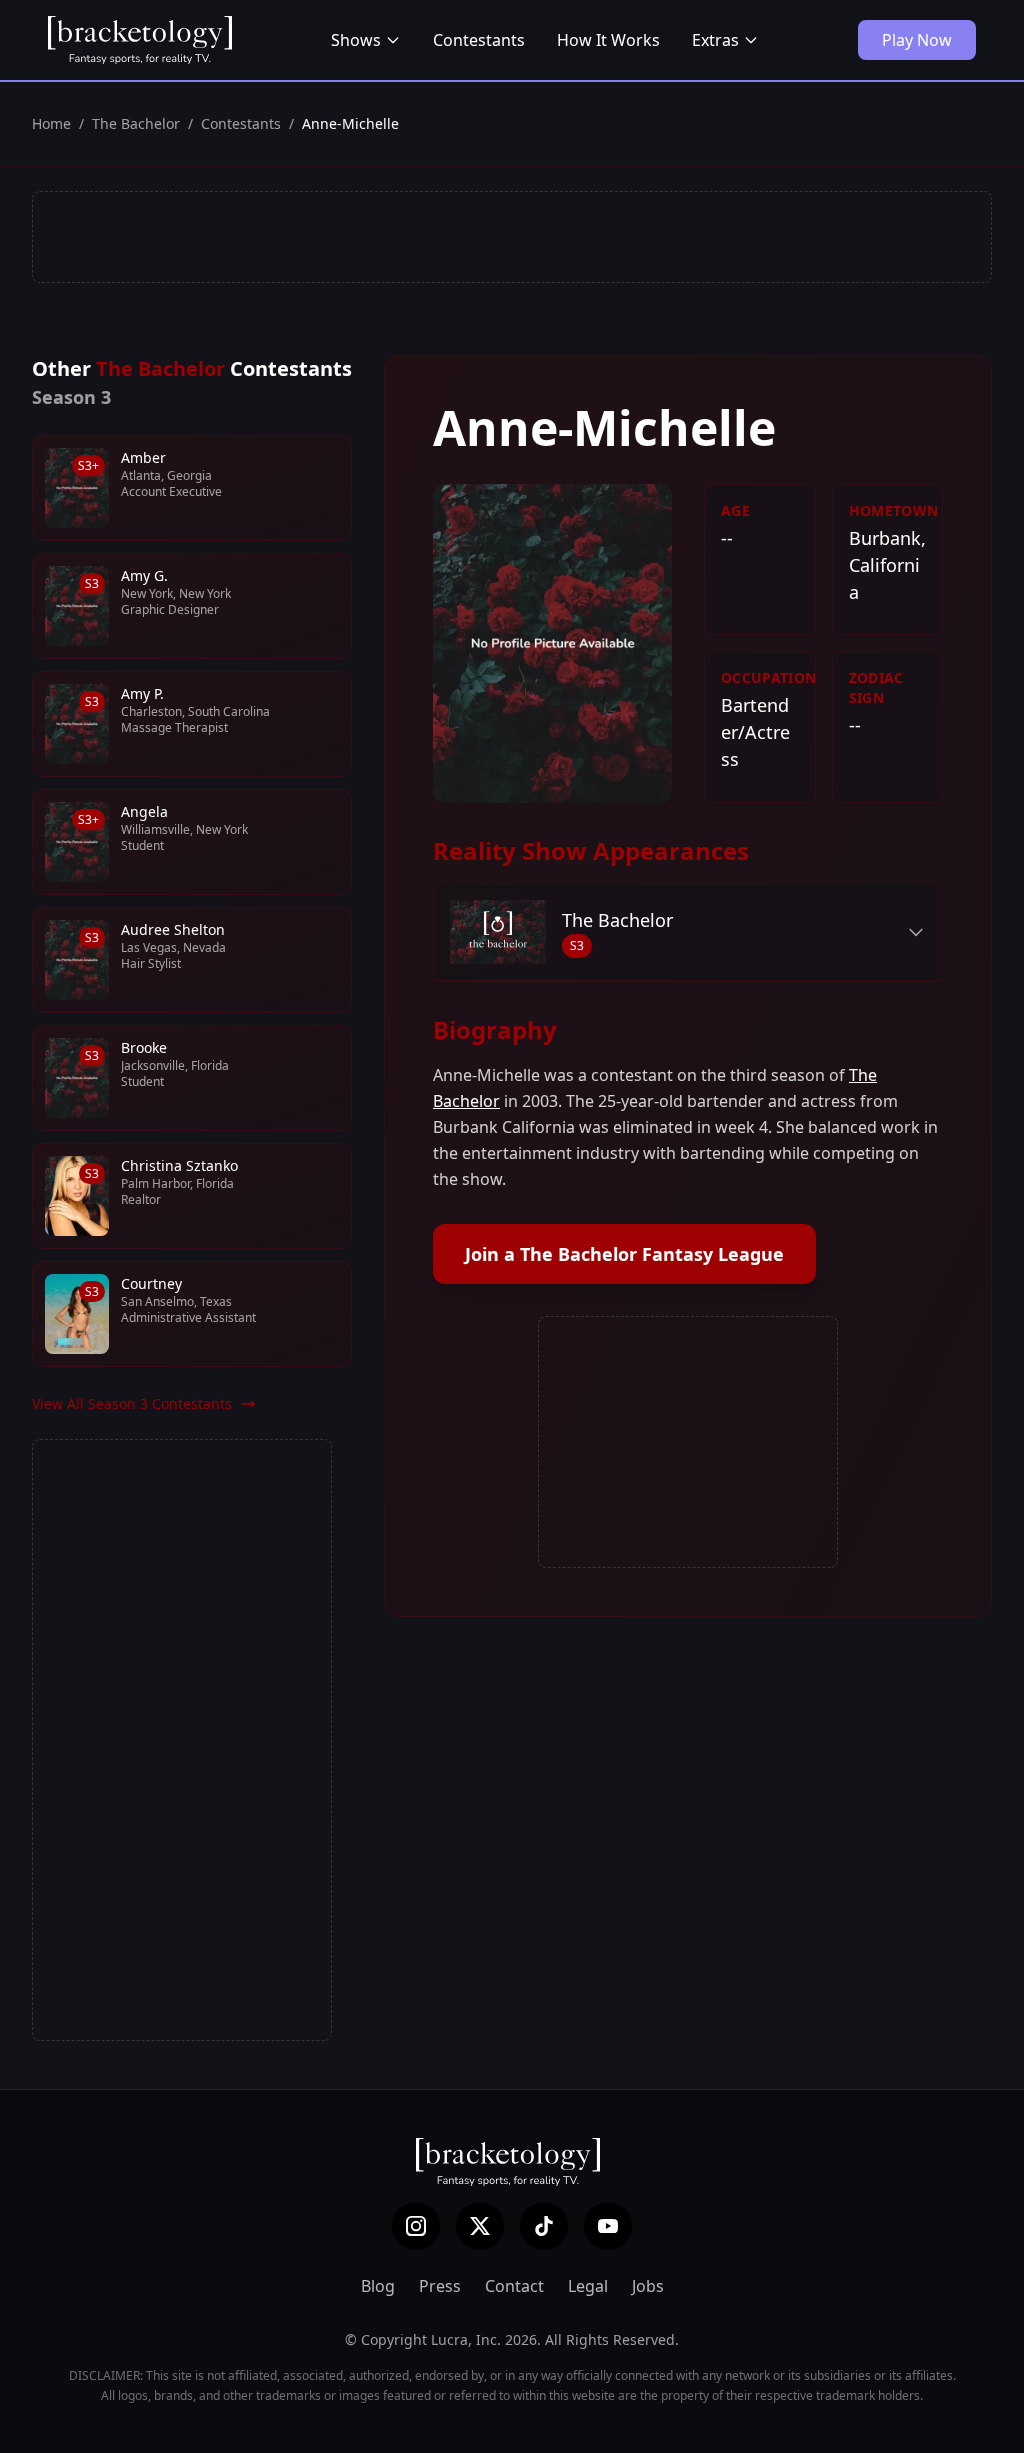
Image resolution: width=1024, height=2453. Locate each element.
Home (51, 123)
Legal (588, 2286)
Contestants (479, 40)
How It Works (608, 40)
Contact (514, 2286)
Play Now (917, 40)
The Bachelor (136, 123)
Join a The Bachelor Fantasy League (624, 1254)
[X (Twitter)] (480, 2226)
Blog (378, 2286)
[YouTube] (608, 2226)
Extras (715, 40)
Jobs (648, 2286)
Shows (356, 40)
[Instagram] (416, 2226)
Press (440, 2286)
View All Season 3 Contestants (132, 1403)
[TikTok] (544, 2226)
